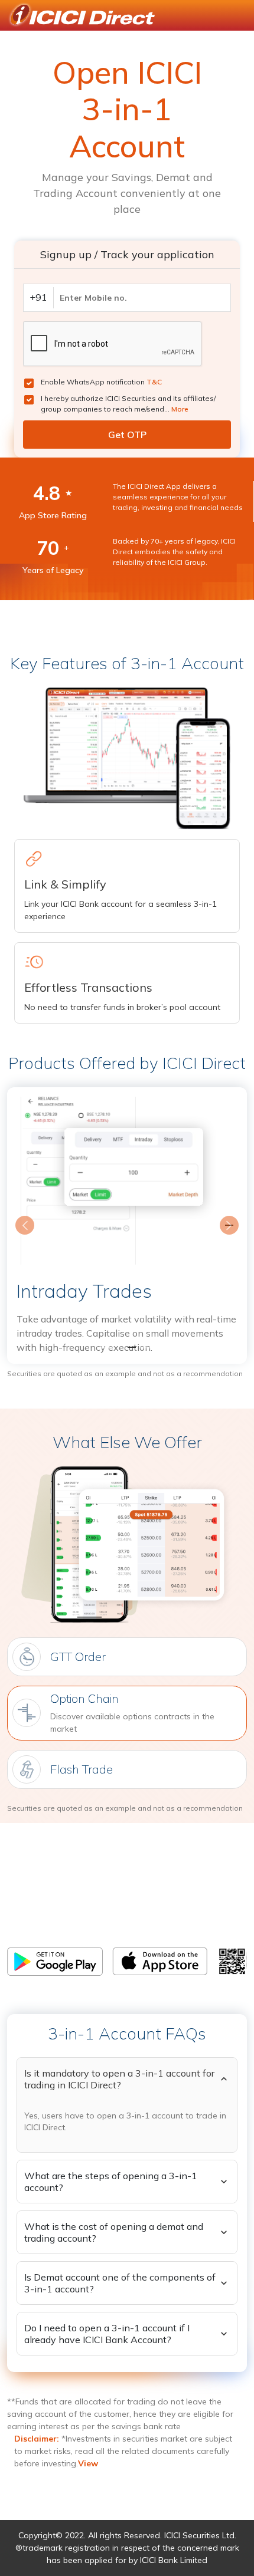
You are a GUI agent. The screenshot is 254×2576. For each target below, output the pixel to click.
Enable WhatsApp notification (101, 382)
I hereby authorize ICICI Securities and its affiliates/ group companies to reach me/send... (128, 404)
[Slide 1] (106, 1348)
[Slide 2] (127, 1348)
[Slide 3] (148, 1348)
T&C (154, 382)
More (180, 409)
